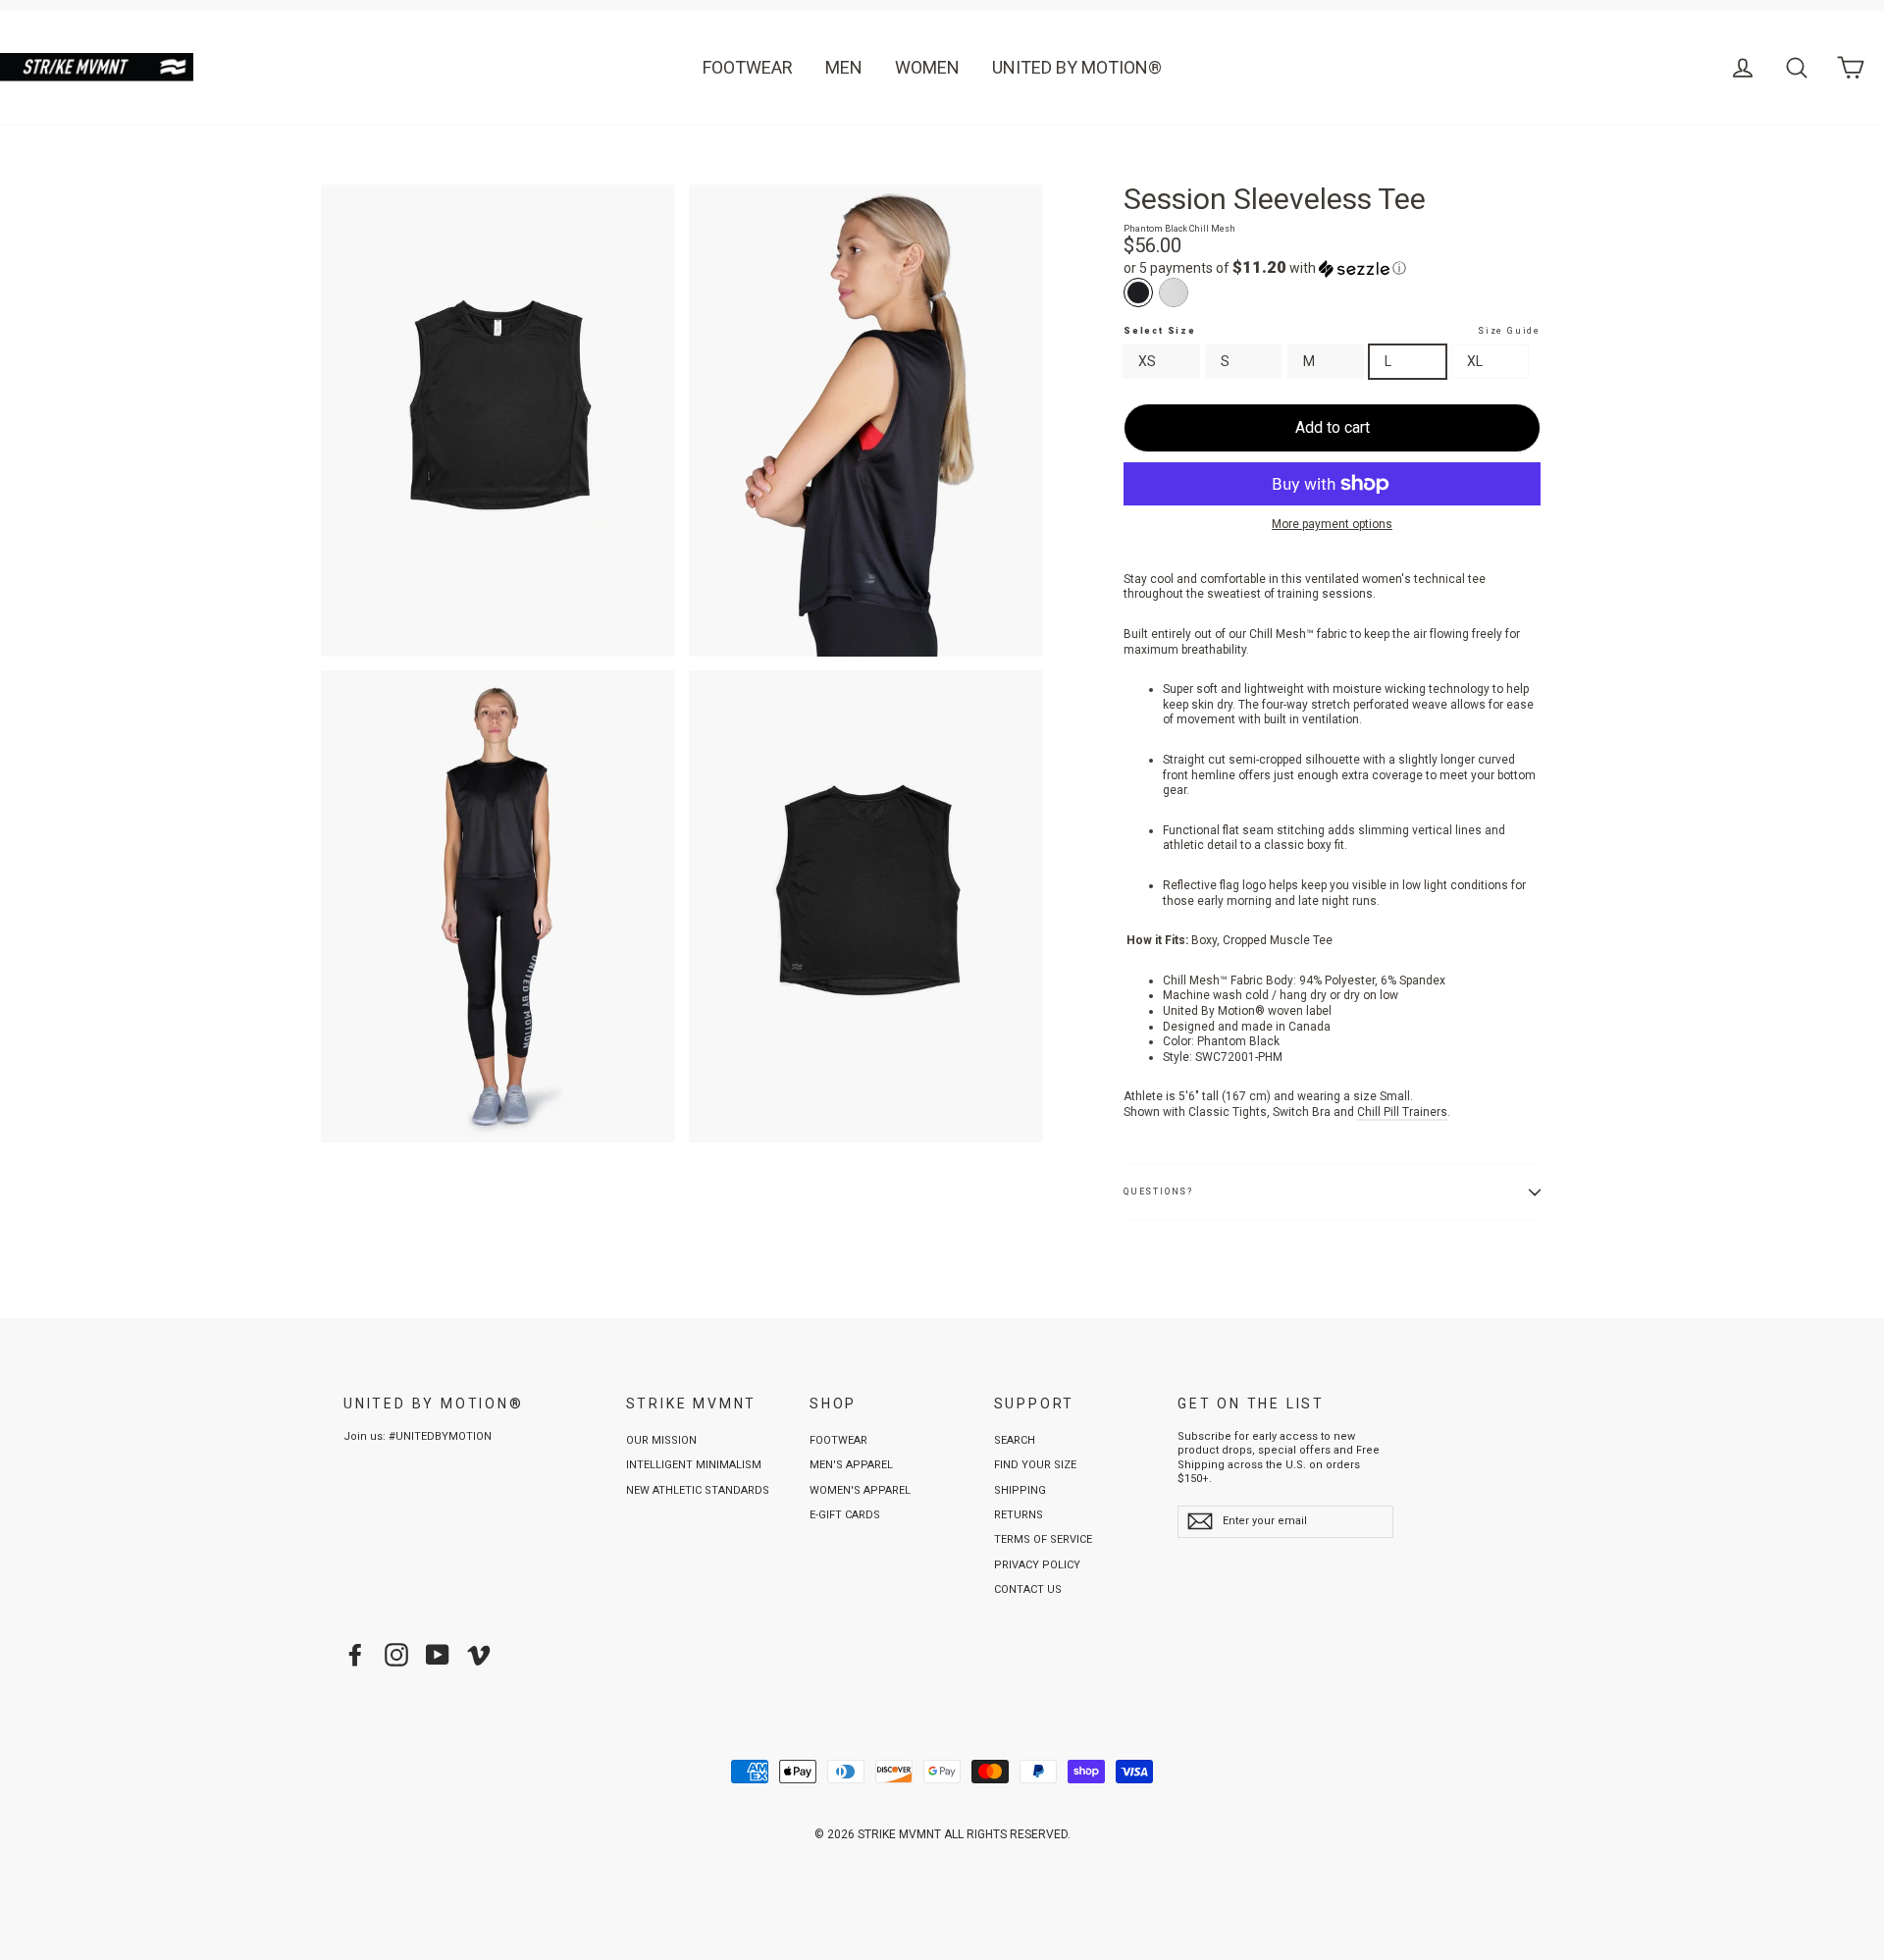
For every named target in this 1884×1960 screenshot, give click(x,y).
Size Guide (1509, 331)
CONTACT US (1028, 1589)
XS (1147, 361)
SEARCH (1015, 1440)
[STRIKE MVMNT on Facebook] (355, 1655)
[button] (1332, 268)
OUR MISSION (661, 1440)
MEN (844, 67)
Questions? (1158, 1192)
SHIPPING (1020, 1490)
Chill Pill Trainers (1402, 1112)
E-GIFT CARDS (845, 1515)
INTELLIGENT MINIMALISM (694, 1465)
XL (1475, 361)
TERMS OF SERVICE (1043, 1539)
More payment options (1332, 524)
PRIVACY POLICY (1037, 1565)
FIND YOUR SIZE (1035, 1465)
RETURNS (1019, 1515)
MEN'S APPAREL (851, 1465)
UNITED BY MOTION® (1077, 67)
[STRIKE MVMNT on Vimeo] (479, 1655)
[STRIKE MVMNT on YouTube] (438, 1655)
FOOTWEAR (748, 67)
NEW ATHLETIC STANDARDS (698, 1490)
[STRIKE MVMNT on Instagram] (396, 1655)
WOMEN (927, 67)
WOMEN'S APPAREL (860, 1490)
